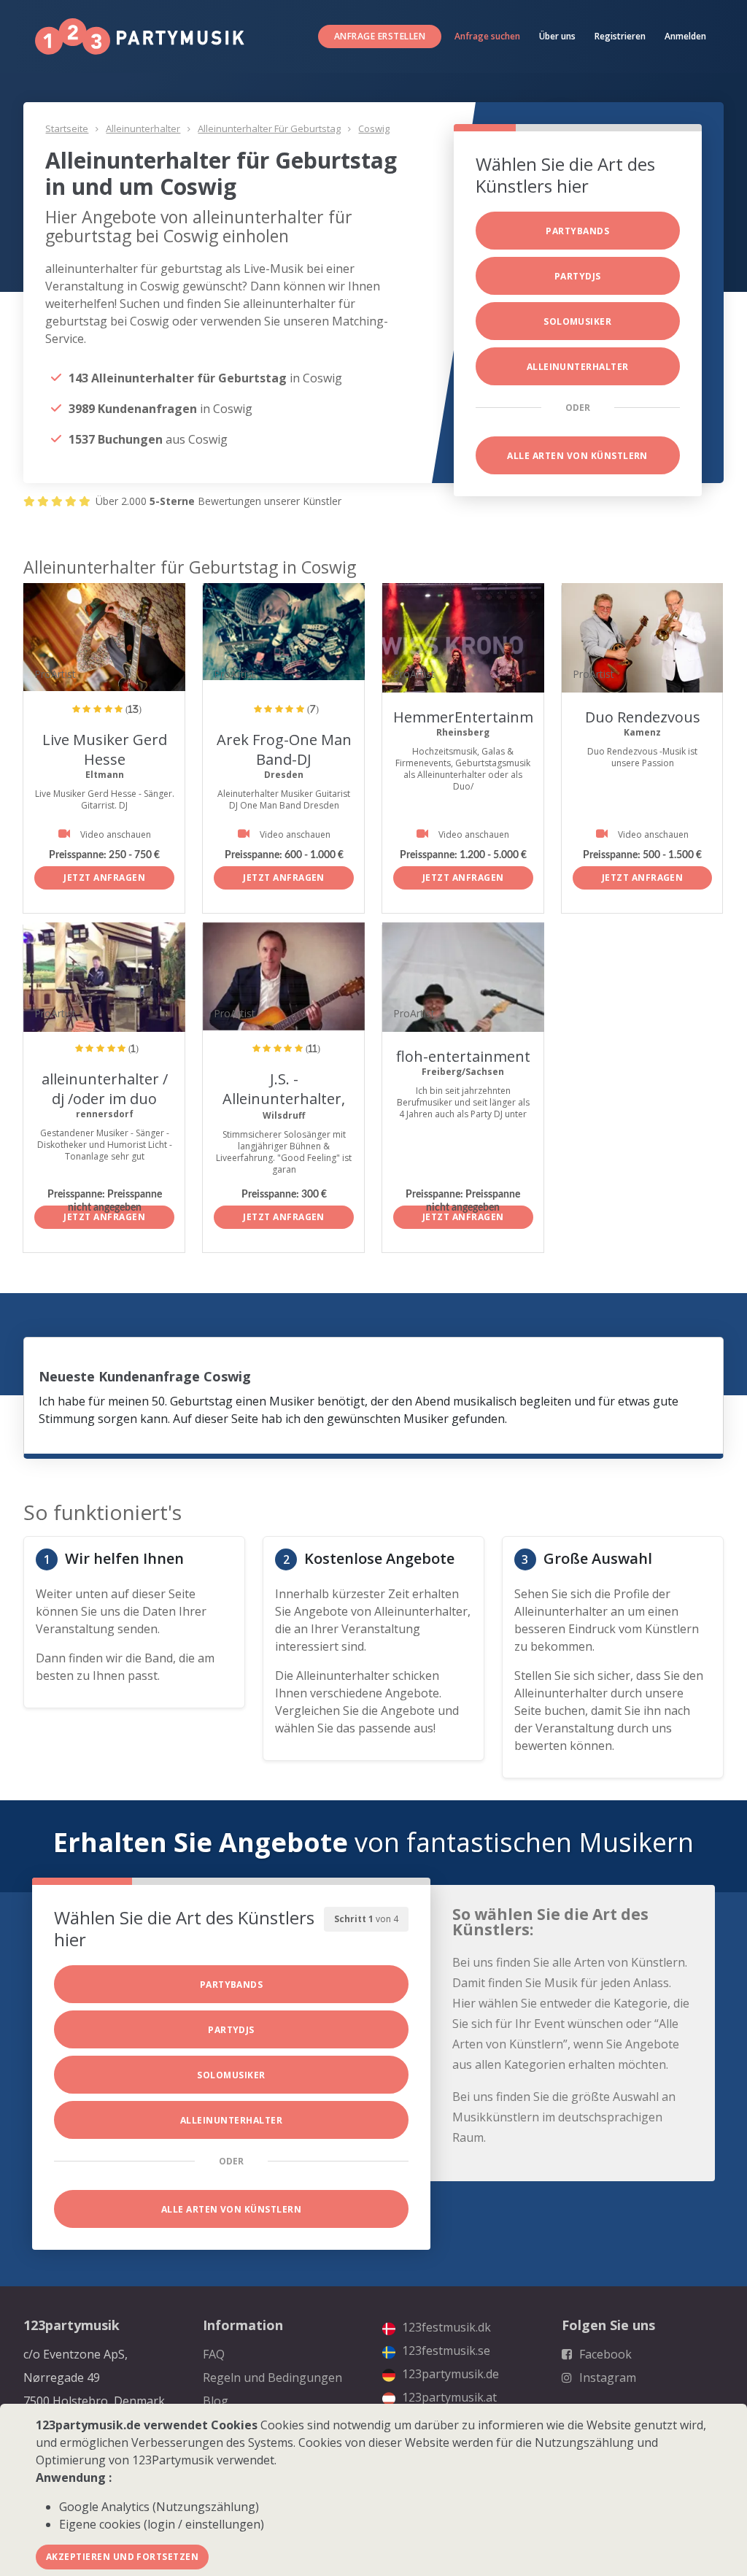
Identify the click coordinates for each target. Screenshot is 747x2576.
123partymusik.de (449, 2374)
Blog (216, 2401)
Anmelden (685, 36)
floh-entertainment (463, 1056)
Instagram (606, 2378)
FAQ (214, 2354)
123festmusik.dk (445, 2327)
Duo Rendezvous (643, 717)
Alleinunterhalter (143, 128)
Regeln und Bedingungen (272, 2378)
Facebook (604, 2354)
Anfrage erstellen (380, 36)
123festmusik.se (445, 2351)
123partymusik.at (448, 2397)
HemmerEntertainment (475, 717)
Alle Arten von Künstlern (577, 456)
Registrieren (620, 36)
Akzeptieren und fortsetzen (122, 2557)
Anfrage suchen (487, 36)
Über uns (557, 36)
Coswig (374, 128)
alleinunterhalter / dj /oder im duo (105, 1089)
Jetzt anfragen (104, 878)
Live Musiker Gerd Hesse (105, 749)
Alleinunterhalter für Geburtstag (269, 128)
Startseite (67, 128)
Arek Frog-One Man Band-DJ (284, 749)
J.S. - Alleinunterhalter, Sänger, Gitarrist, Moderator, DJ (284, 1108)
